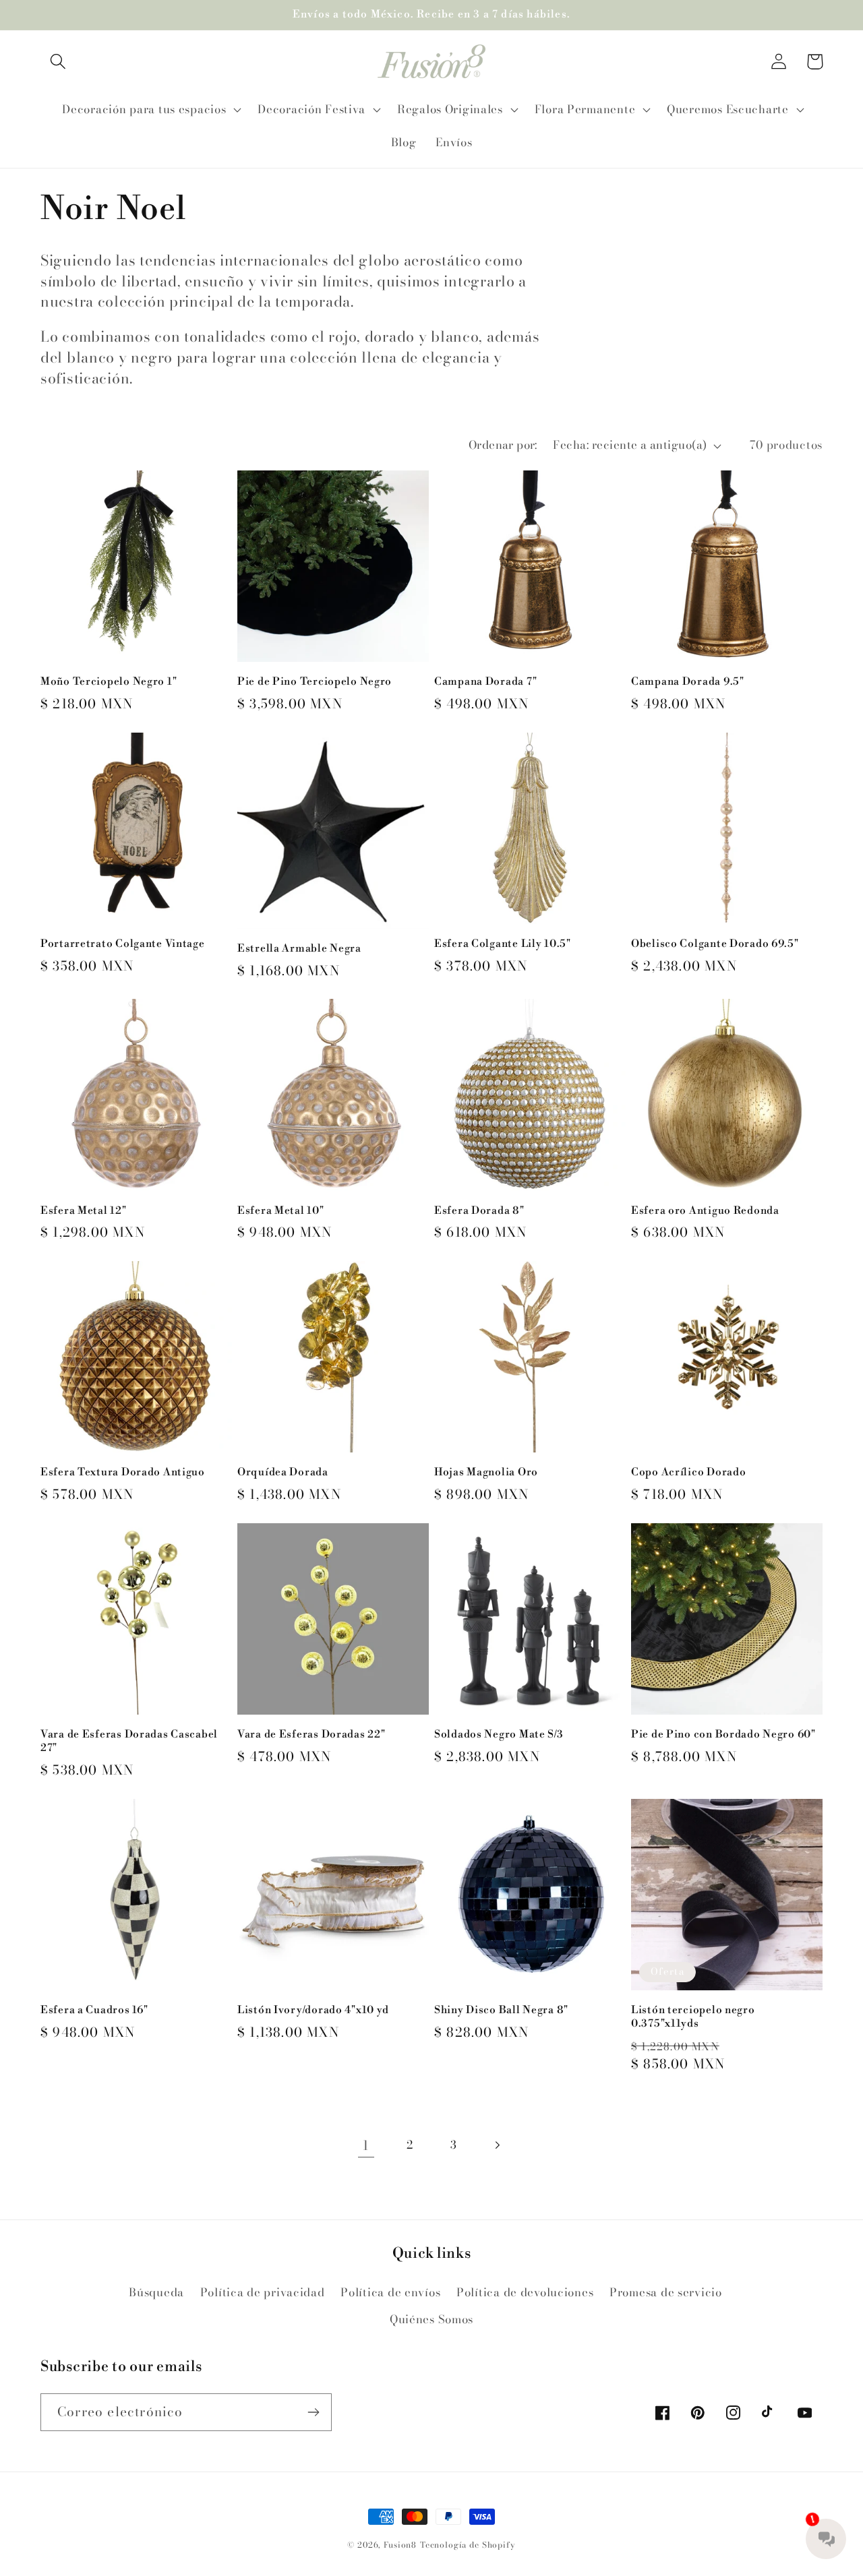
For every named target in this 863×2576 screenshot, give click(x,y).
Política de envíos (390, 2292)
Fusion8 (400, 2545)
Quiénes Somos (431, 2319)
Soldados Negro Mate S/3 (499, 1735)
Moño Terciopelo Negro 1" (109, 682)
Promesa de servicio (666, 2292)
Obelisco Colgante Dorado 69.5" (715, 944)
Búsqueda (156, 2292)
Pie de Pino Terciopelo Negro (315, 682)
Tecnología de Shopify (468, 2545)
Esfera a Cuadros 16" (94, 2010)
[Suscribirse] (313, 2412)
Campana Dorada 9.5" (688, 682)
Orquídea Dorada (283, 1472)
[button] (58, 62)
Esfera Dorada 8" (479, 1211)
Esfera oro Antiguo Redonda (705, 1211)
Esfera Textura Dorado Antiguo (123, 1472)
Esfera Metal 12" (84, 1211)
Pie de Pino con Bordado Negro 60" (723, 1735)
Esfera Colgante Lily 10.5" (503, 944)
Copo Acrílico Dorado (688, 1472)
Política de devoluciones (525, 2292)
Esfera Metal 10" (281, 1211)
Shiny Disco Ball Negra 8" (501, 2010)
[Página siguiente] (497, 2146)
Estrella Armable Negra (299, 949)
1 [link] (366, 2145)
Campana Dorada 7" (485, 682)
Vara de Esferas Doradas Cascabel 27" (129, 1741)
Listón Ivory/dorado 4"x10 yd (313, 2010)
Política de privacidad (263, 2292)
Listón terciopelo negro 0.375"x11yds (693, 2017)
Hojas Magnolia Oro (486, 1472)
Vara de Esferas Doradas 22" (311, 1735)
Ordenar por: (503, 445)
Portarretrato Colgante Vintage (123, 944)
